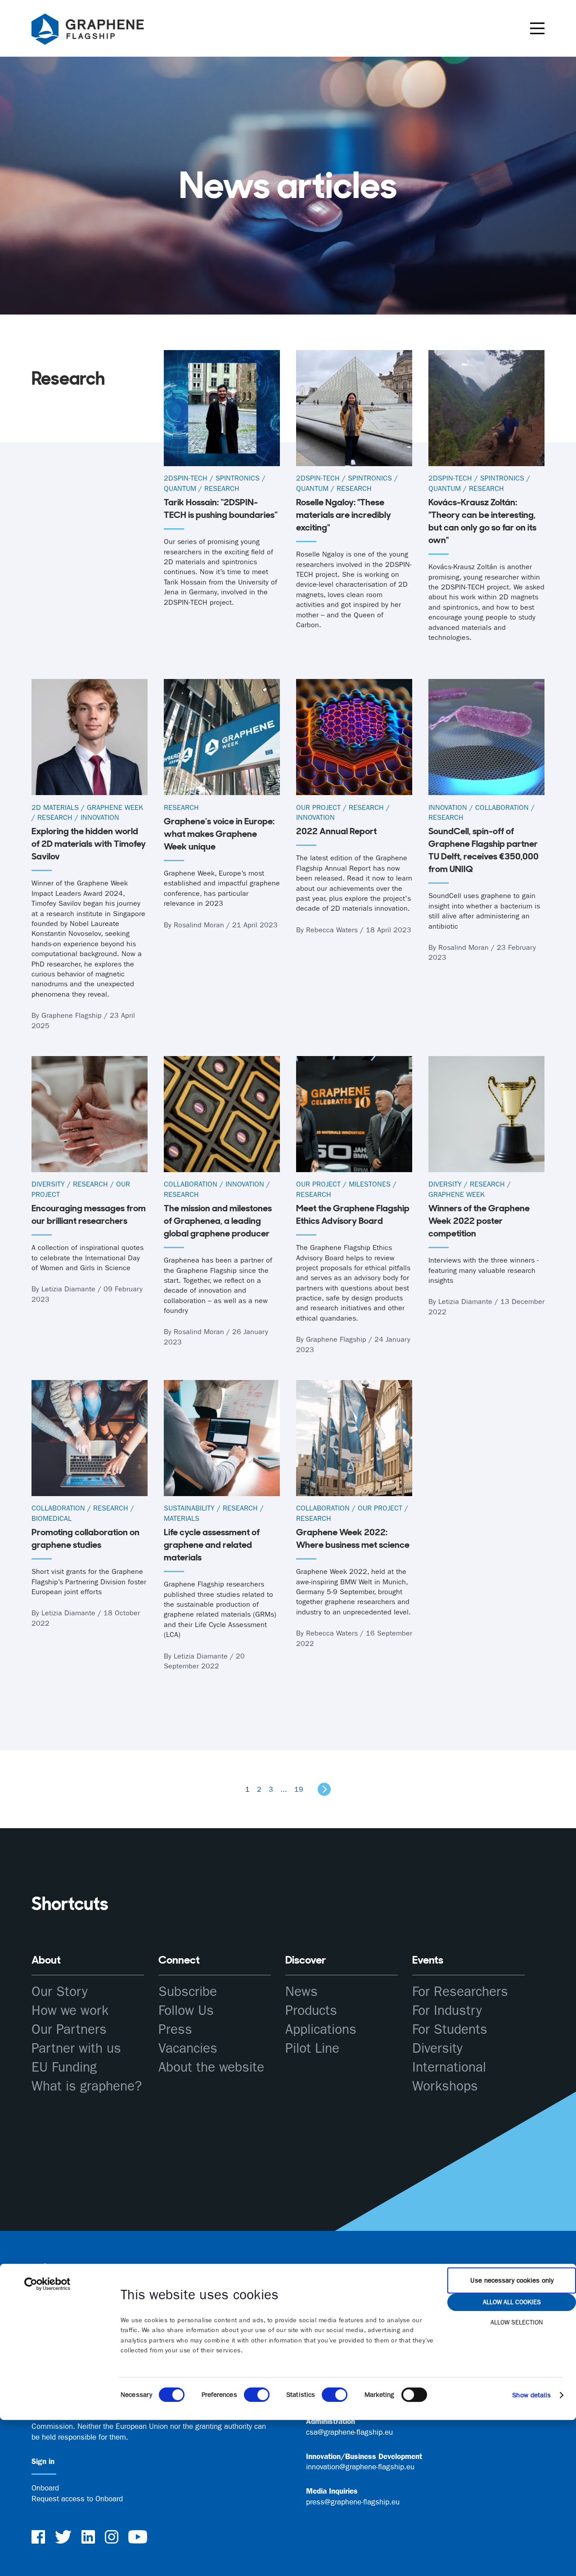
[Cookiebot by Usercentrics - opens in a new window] (47, 2284)
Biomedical (52, 1518)
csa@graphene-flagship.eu (349, 2432)
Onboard (45, 2488)
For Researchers (460, 1992)
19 (299, 1789)
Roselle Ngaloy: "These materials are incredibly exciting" (344, 515)
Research (222, 488)
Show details (531, 2395)
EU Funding (64, 2067)
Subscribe (188, 1992)
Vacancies (188, 2048)
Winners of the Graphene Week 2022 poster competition (479, 1221)
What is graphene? (87, 2086)
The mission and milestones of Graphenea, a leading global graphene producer (218, 1221)
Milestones (370, 1184)
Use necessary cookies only (512, 2280)
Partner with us (76, 2048)
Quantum (180, 488)
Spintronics (238, 478)
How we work (70, 2011)
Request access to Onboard (77, 2499)
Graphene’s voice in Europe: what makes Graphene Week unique (219, 834)
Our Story (60, 1992)
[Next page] (324, 1789)
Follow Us (186, 2011)
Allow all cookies (512, 2302)
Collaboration (502, 807)
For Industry (447, 2011)
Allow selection (517, 2322)
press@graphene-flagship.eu (353, 2502)
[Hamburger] (537, 28)
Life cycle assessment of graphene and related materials (212, 1545)
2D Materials (55, 807)
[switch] (257, 2395)
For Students (450, 2030)
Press (175, 2030)
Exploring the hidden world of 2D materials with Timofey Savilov (89, 844)
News (301, 1992)
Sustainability (189, 1508)
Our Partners (69, 2030)
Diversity (48, 1184)
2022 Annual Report (336, 831)
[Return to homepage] (99, 31)
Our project (318, 807)
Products (311, 2011)
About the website (211, 2067)
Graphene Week (115, 807)
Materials (182, 1518)
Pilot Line (312, 2048)
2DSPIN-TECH (186, 478)
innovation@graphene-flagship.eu (360, 2467)
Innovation (100, 817)
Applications (321, 2030)
